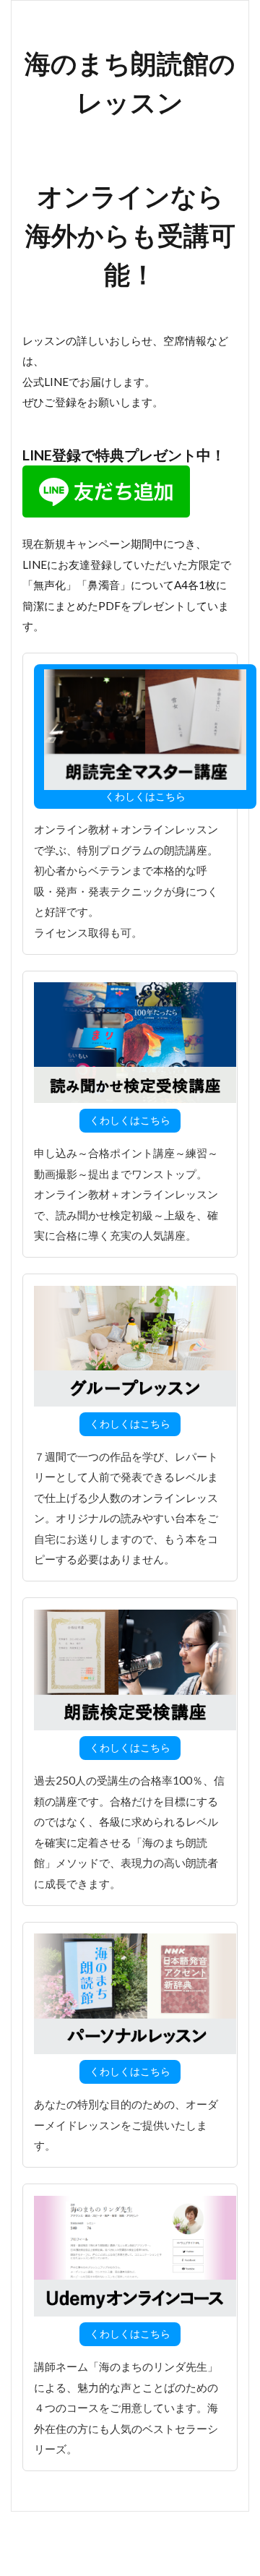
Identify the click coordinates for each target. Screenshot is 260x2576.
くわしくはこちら (145, 796)
